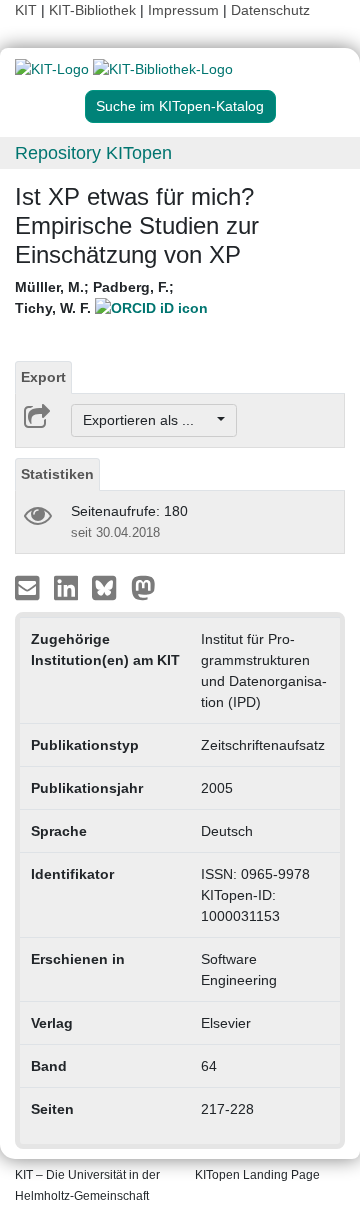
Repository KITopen (93, 153)
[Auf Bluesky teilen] (109, 587)
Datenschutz (270, 10)
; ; (94, 297)
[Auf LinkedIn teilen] (68, 587)
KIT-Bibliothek (94, 10)
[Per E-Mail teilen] (29, 587)
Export (43, 377)
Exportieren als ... (148, 420)
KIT (26, 10)
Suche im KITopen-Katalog (180, 106)
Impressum (183, 10)
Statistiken (57, 474)
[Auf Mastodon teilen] (143, 587)
